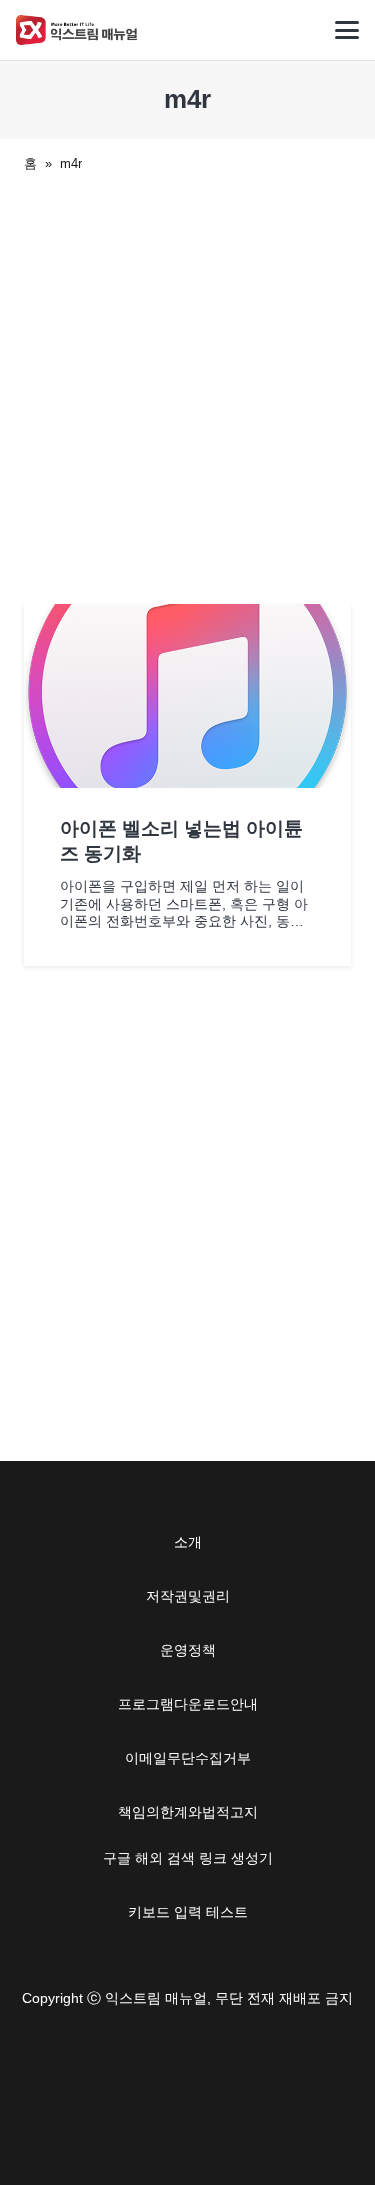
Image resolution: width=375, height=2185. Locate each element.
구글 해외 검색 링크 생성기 (188, 1858)
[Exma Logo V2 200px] (77, 30)
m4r (71, 163)
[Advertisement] (187, 384)
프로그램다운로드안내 (188, 1704)
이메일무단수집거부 (188, 1758)
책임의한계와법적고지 (188, 1812)
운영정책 (188, 1650)
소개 (188, 1542)
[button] (347, 30)
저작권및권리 (188, 1596)
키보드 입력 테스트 (188, 1912)
